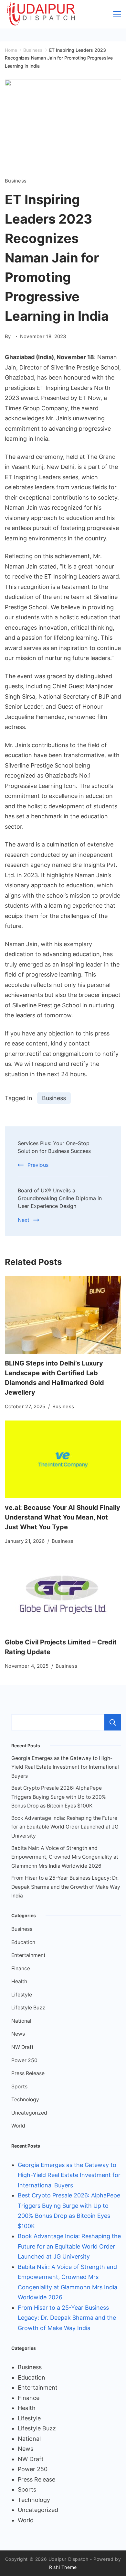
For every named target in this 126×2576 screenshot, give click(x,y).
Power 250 (24, 2060)
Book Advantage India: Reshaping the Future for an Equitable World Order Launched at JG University (65, 1827)
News (18, 2034)
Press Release (28, 2073)
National (21, 2021)
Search (113, 1722)
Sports (19, 2087)
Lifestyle (22, 1995)
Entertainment (28, 1955)
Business (16, 181)
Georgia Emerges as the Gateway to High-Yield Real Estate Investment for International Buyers (65, 1767)
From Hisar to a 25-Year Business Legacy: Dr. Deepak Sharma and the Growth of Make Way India (66, 1887)
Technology (25, 2100)
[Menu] (117, 14)
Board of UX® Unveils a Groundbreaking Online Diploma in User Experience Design (60, 1198)
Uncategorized (29, 2113)
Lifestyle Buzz (28, 2008)
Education (23, 1942)
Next (24, 1220)
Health (19, 1981)
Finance (21, 1968)
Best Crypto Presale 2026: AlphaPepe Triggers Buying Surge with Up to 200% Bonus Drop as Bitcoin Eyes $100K (59, 1797)
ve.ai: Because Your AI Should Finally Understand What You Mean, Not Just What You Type (63, 1517)
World (18, 2126)
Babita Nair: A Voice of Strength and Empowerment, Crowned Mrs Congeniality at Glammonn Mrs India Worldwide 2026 (65, 1857)
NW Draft (22, 2047)
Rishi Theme (63, 2567)
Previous (38, 1165)
